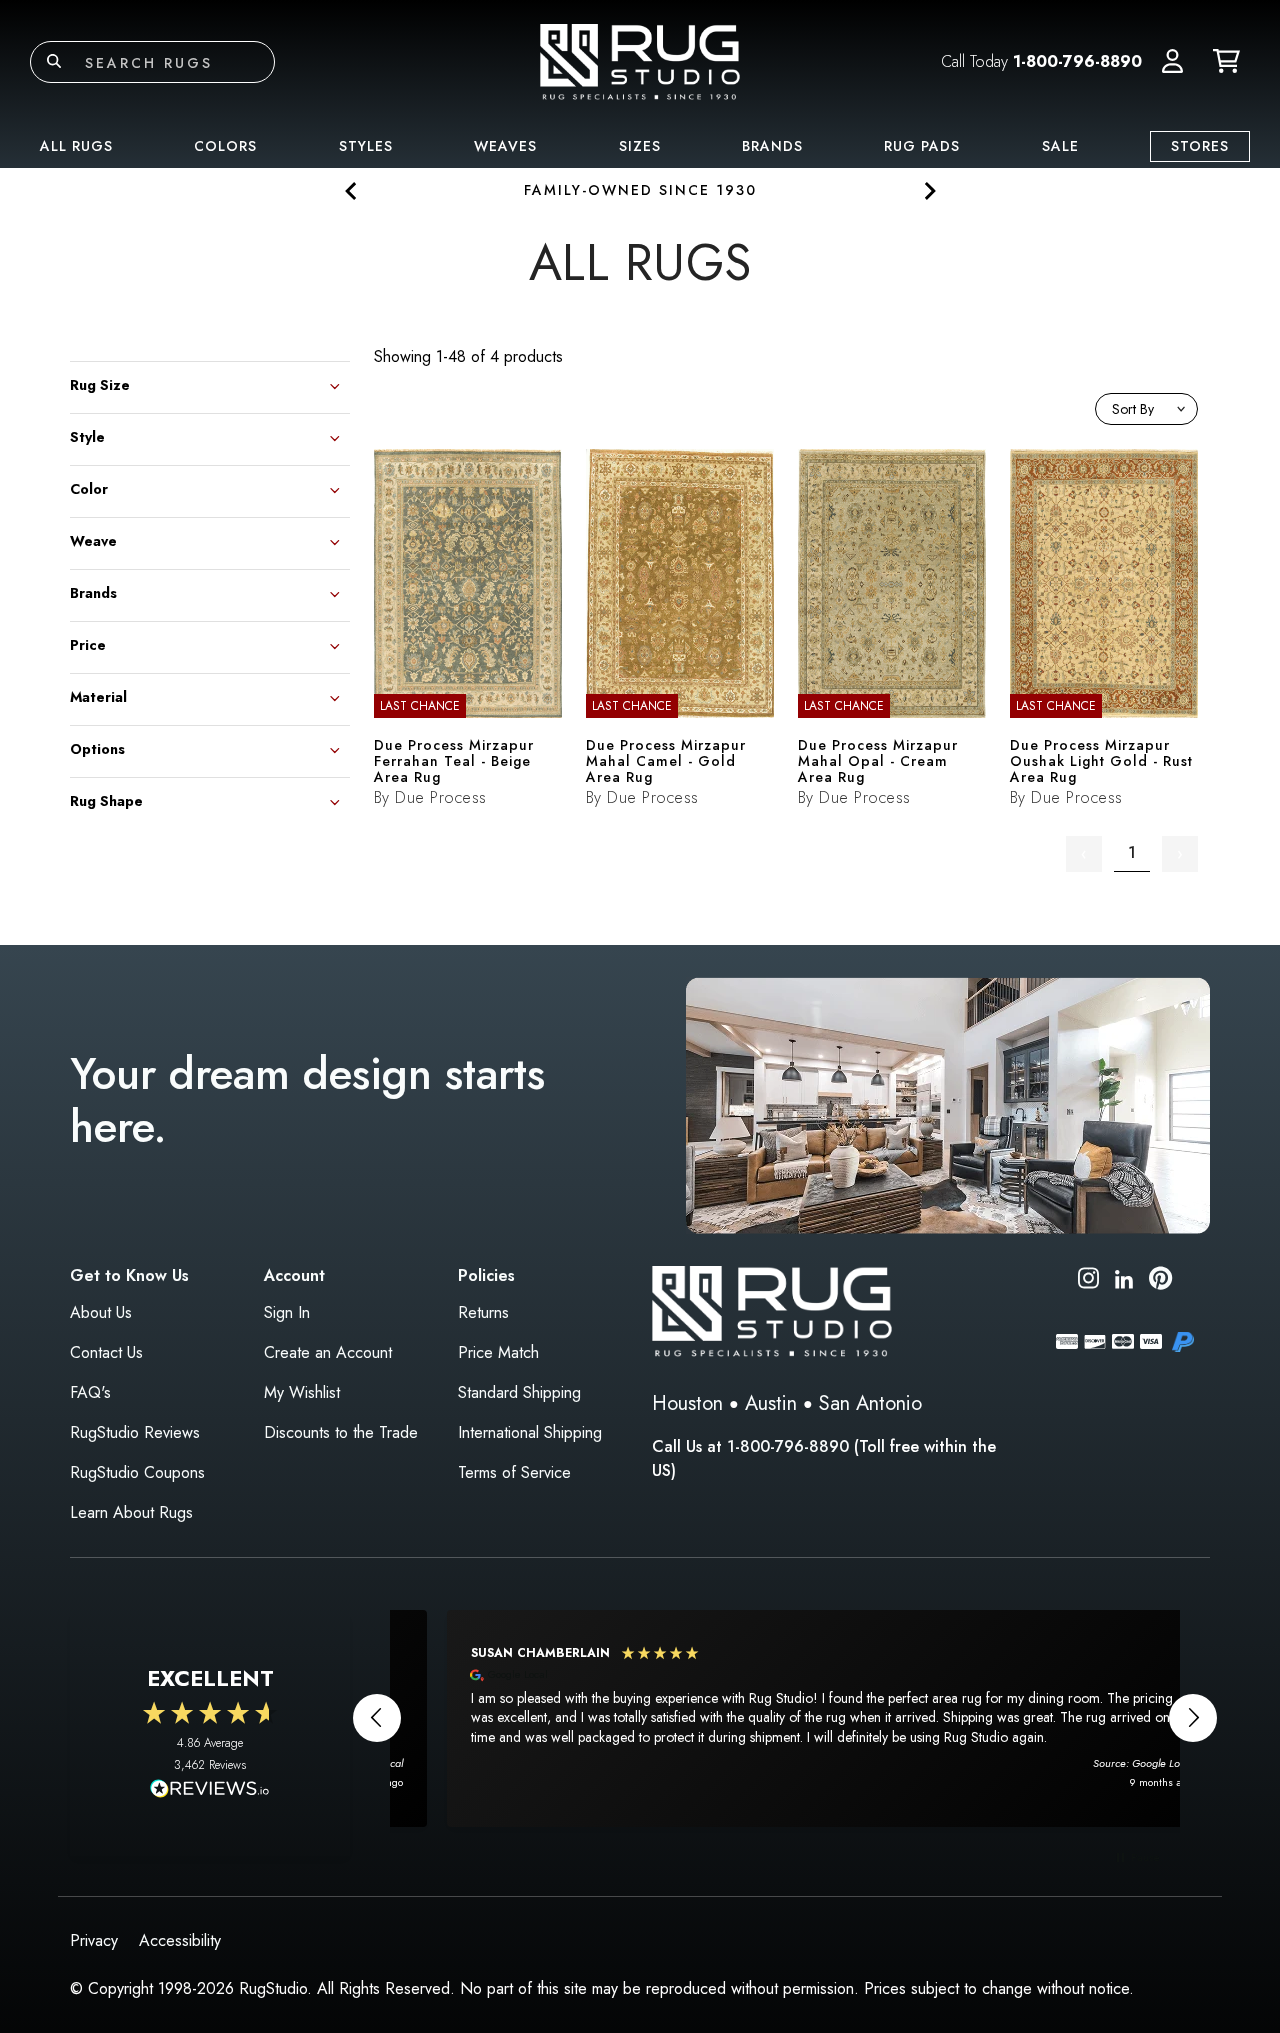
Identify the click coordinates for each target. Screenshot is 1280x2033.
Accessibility (180, 1940)
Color (89, 487)
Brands (772, 146)
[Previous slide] (351, 190)
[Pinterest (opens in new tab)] (1160, 1281)
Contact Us (106, 1352)
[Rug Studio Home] (640, 60)
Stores (1200, 146)
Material (98, 695)
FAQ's (90, 1392)
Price (88, 643)
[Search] (54, 62)
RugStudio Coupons (137, 1472)
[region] (785, 1718)
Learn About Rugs (131, 1512)
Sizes (640, 146)
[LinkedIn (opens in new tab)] (1124, 1277)
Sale (1060, 146)
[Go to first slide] (928, 190)
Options (97, 747)
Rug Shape (106, 799)
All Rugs (76, 146)
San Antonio (870, 1403)
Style (87, 435)
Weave (93, 539)
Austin (771, 1403)
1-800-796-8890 (1077, 61)
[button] (1172, 62)
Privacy (94, 1940)
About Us (101, 1312)
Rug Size (100, 383)
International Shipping (530, 1432)
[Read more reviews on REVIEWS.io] (210, 1791)
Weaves (505, 146)
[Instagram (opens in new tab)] (1088, 1281)
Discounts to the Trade (341, 1432)
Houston (687, 1403)
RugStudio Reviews (135, 1432)
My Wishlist (302, 1392)
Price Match (498, 1352)
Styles (366, 146)
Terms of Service (514, 1472)
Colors (225, 146)
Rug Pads (922, 146)
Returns (483, 1312)
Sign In (287, 1312)
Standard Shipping (519, 1392)
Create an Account (328, 1352)
